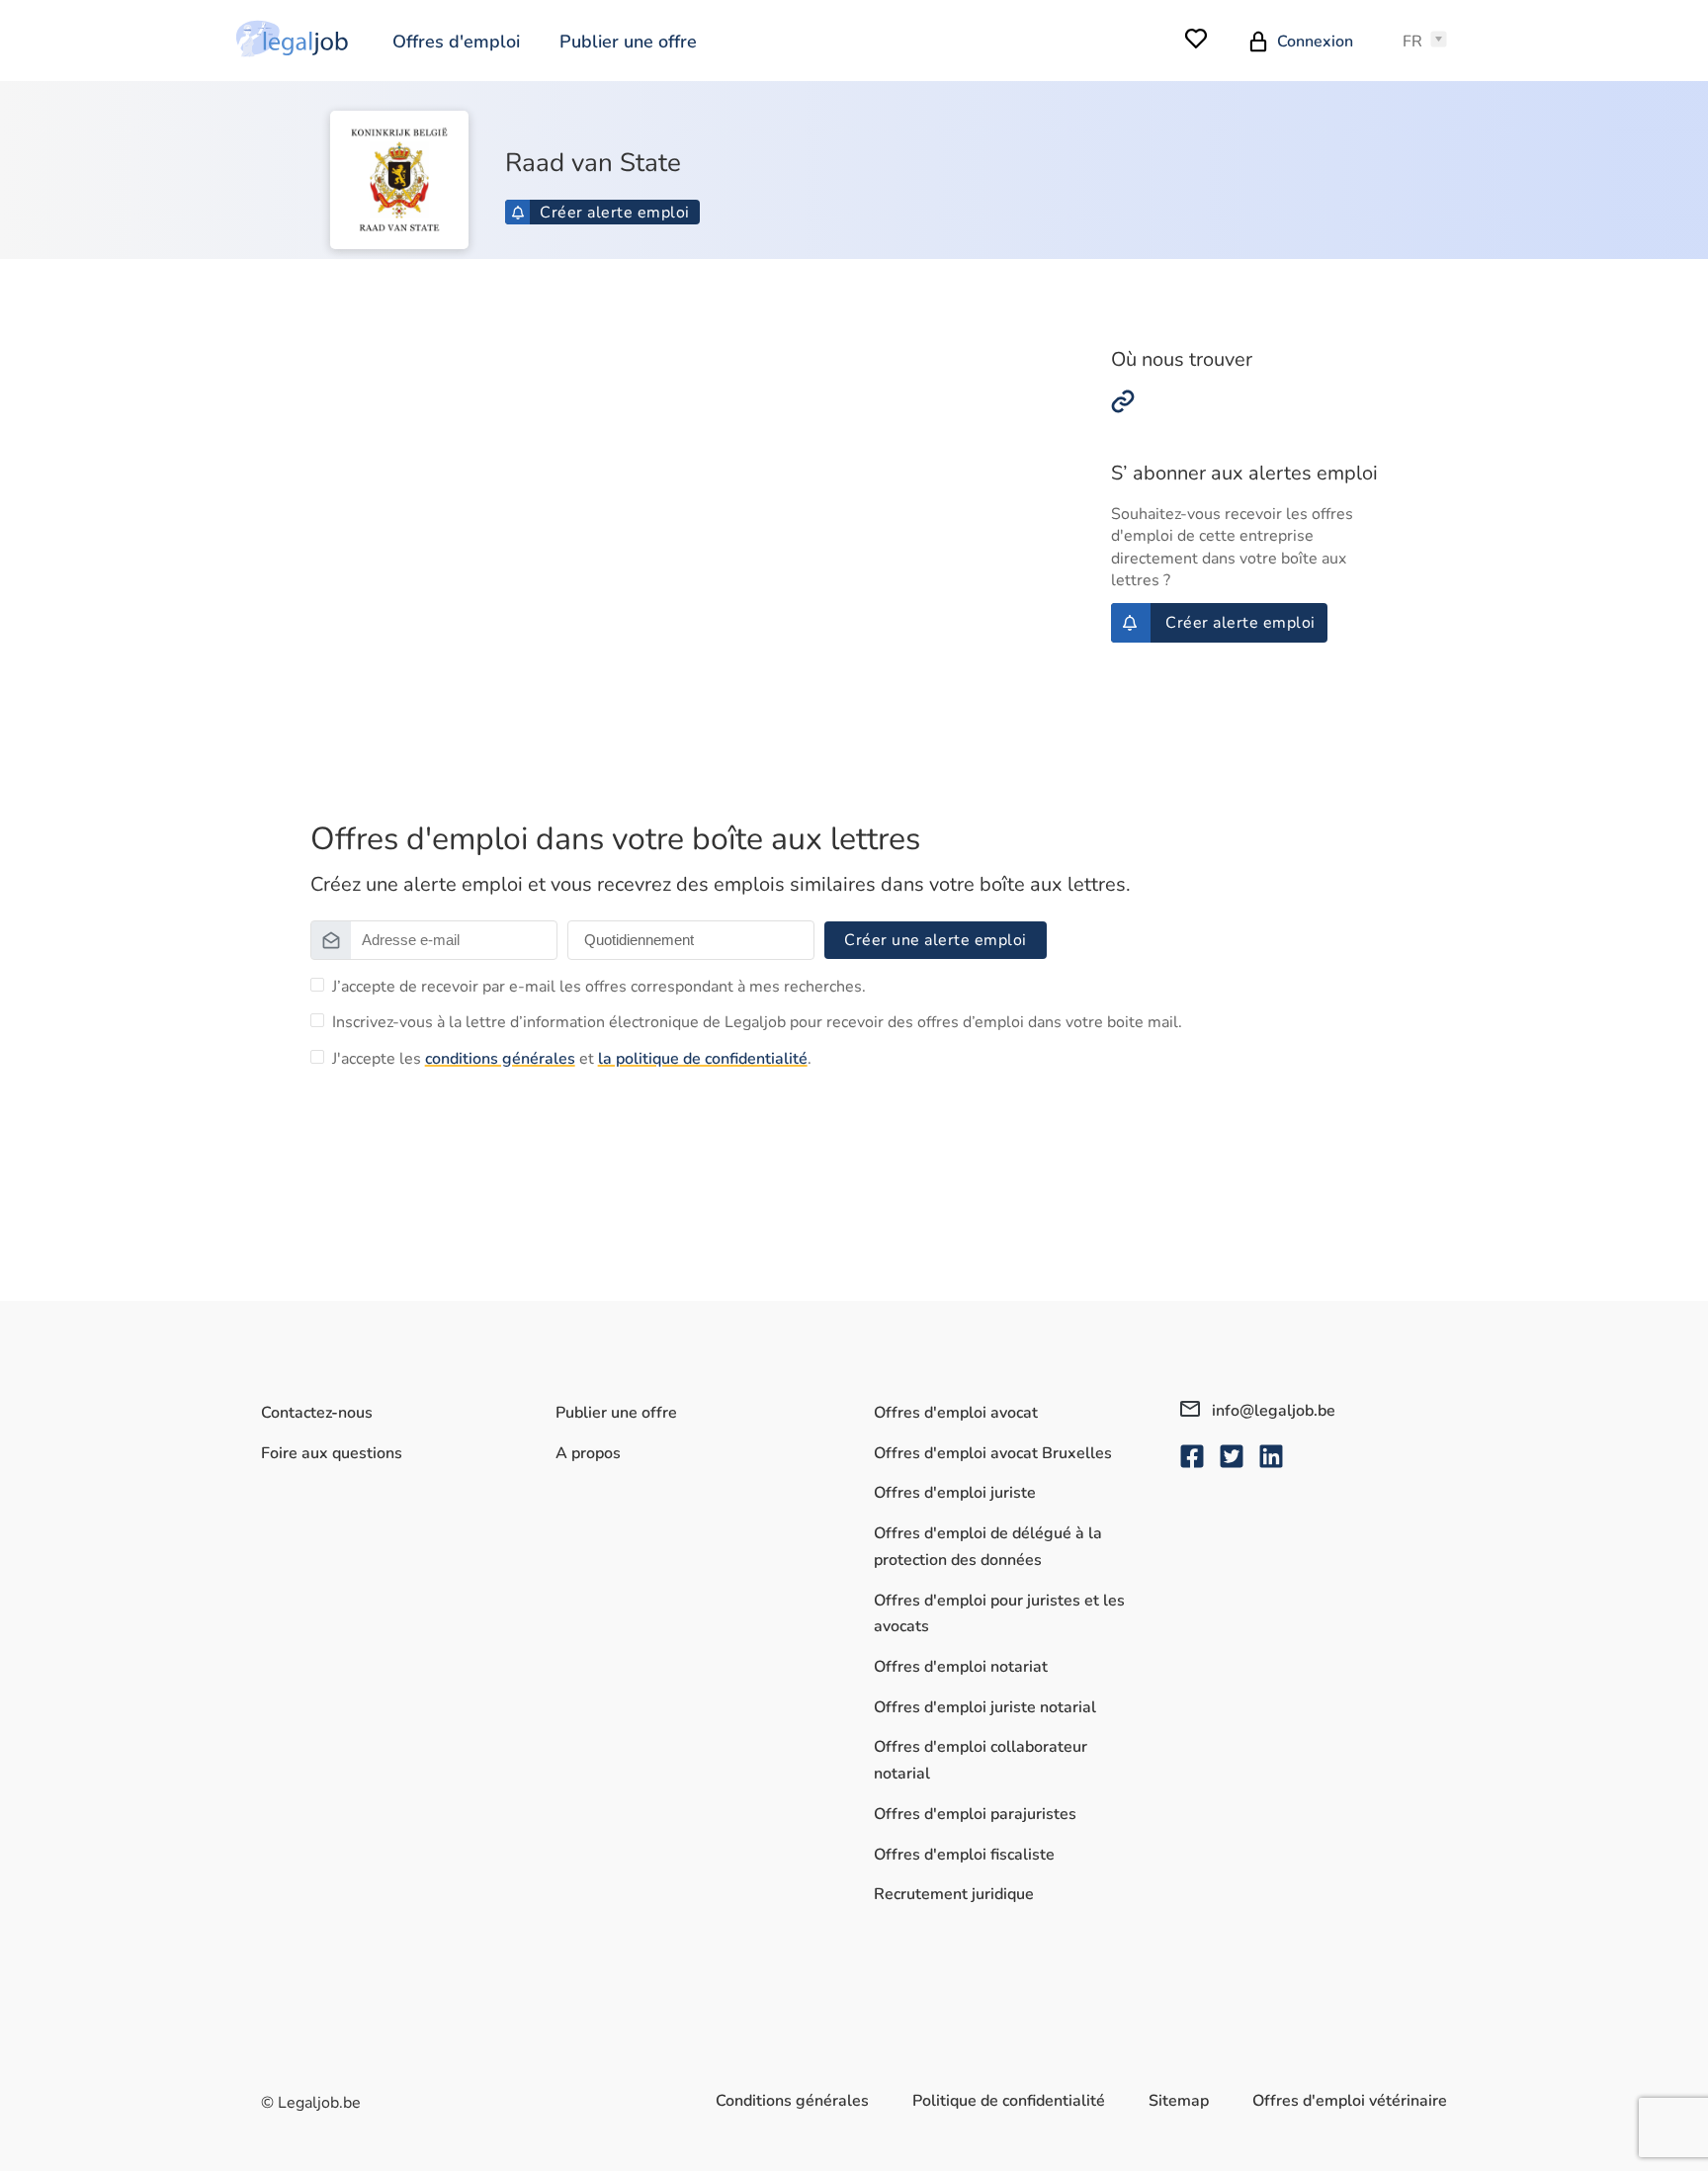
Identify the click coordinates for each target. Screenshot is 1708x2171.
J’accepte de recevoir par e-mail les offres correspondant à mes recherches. (599, 987)
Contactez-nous (317, 1413)
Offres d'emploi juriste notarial (985, 1707)
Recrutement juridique (954, 1894)
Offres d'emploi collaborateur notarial (981, 1760)
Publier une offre (628, 42)
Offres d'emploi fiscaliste (964, 1855)
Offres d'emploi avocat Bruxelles (993, 1453)
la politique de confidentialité (703, 1059)
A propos (588, 1453)
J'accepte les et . (572, 1059)
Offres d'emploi (456, 42)
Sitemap (1179, 2101)
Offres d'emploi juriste (955, 1493)
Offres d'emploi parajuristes (975, 1814)
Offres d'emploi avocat (956, 1413)
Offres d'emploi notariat (961, 1667)
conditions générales (500, 1059)
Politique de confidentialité (1009, 2101)
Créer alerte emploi (615, 213)
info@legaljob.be (1272, 1411)
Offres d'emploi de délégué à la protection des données (988, 1547)
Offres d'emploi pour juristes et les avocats (999, 1614)
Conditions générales (792, 2101)
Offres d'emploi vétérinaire (1350, 2101)
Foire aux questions (332, 1453)
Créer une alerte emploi (936, 940)
